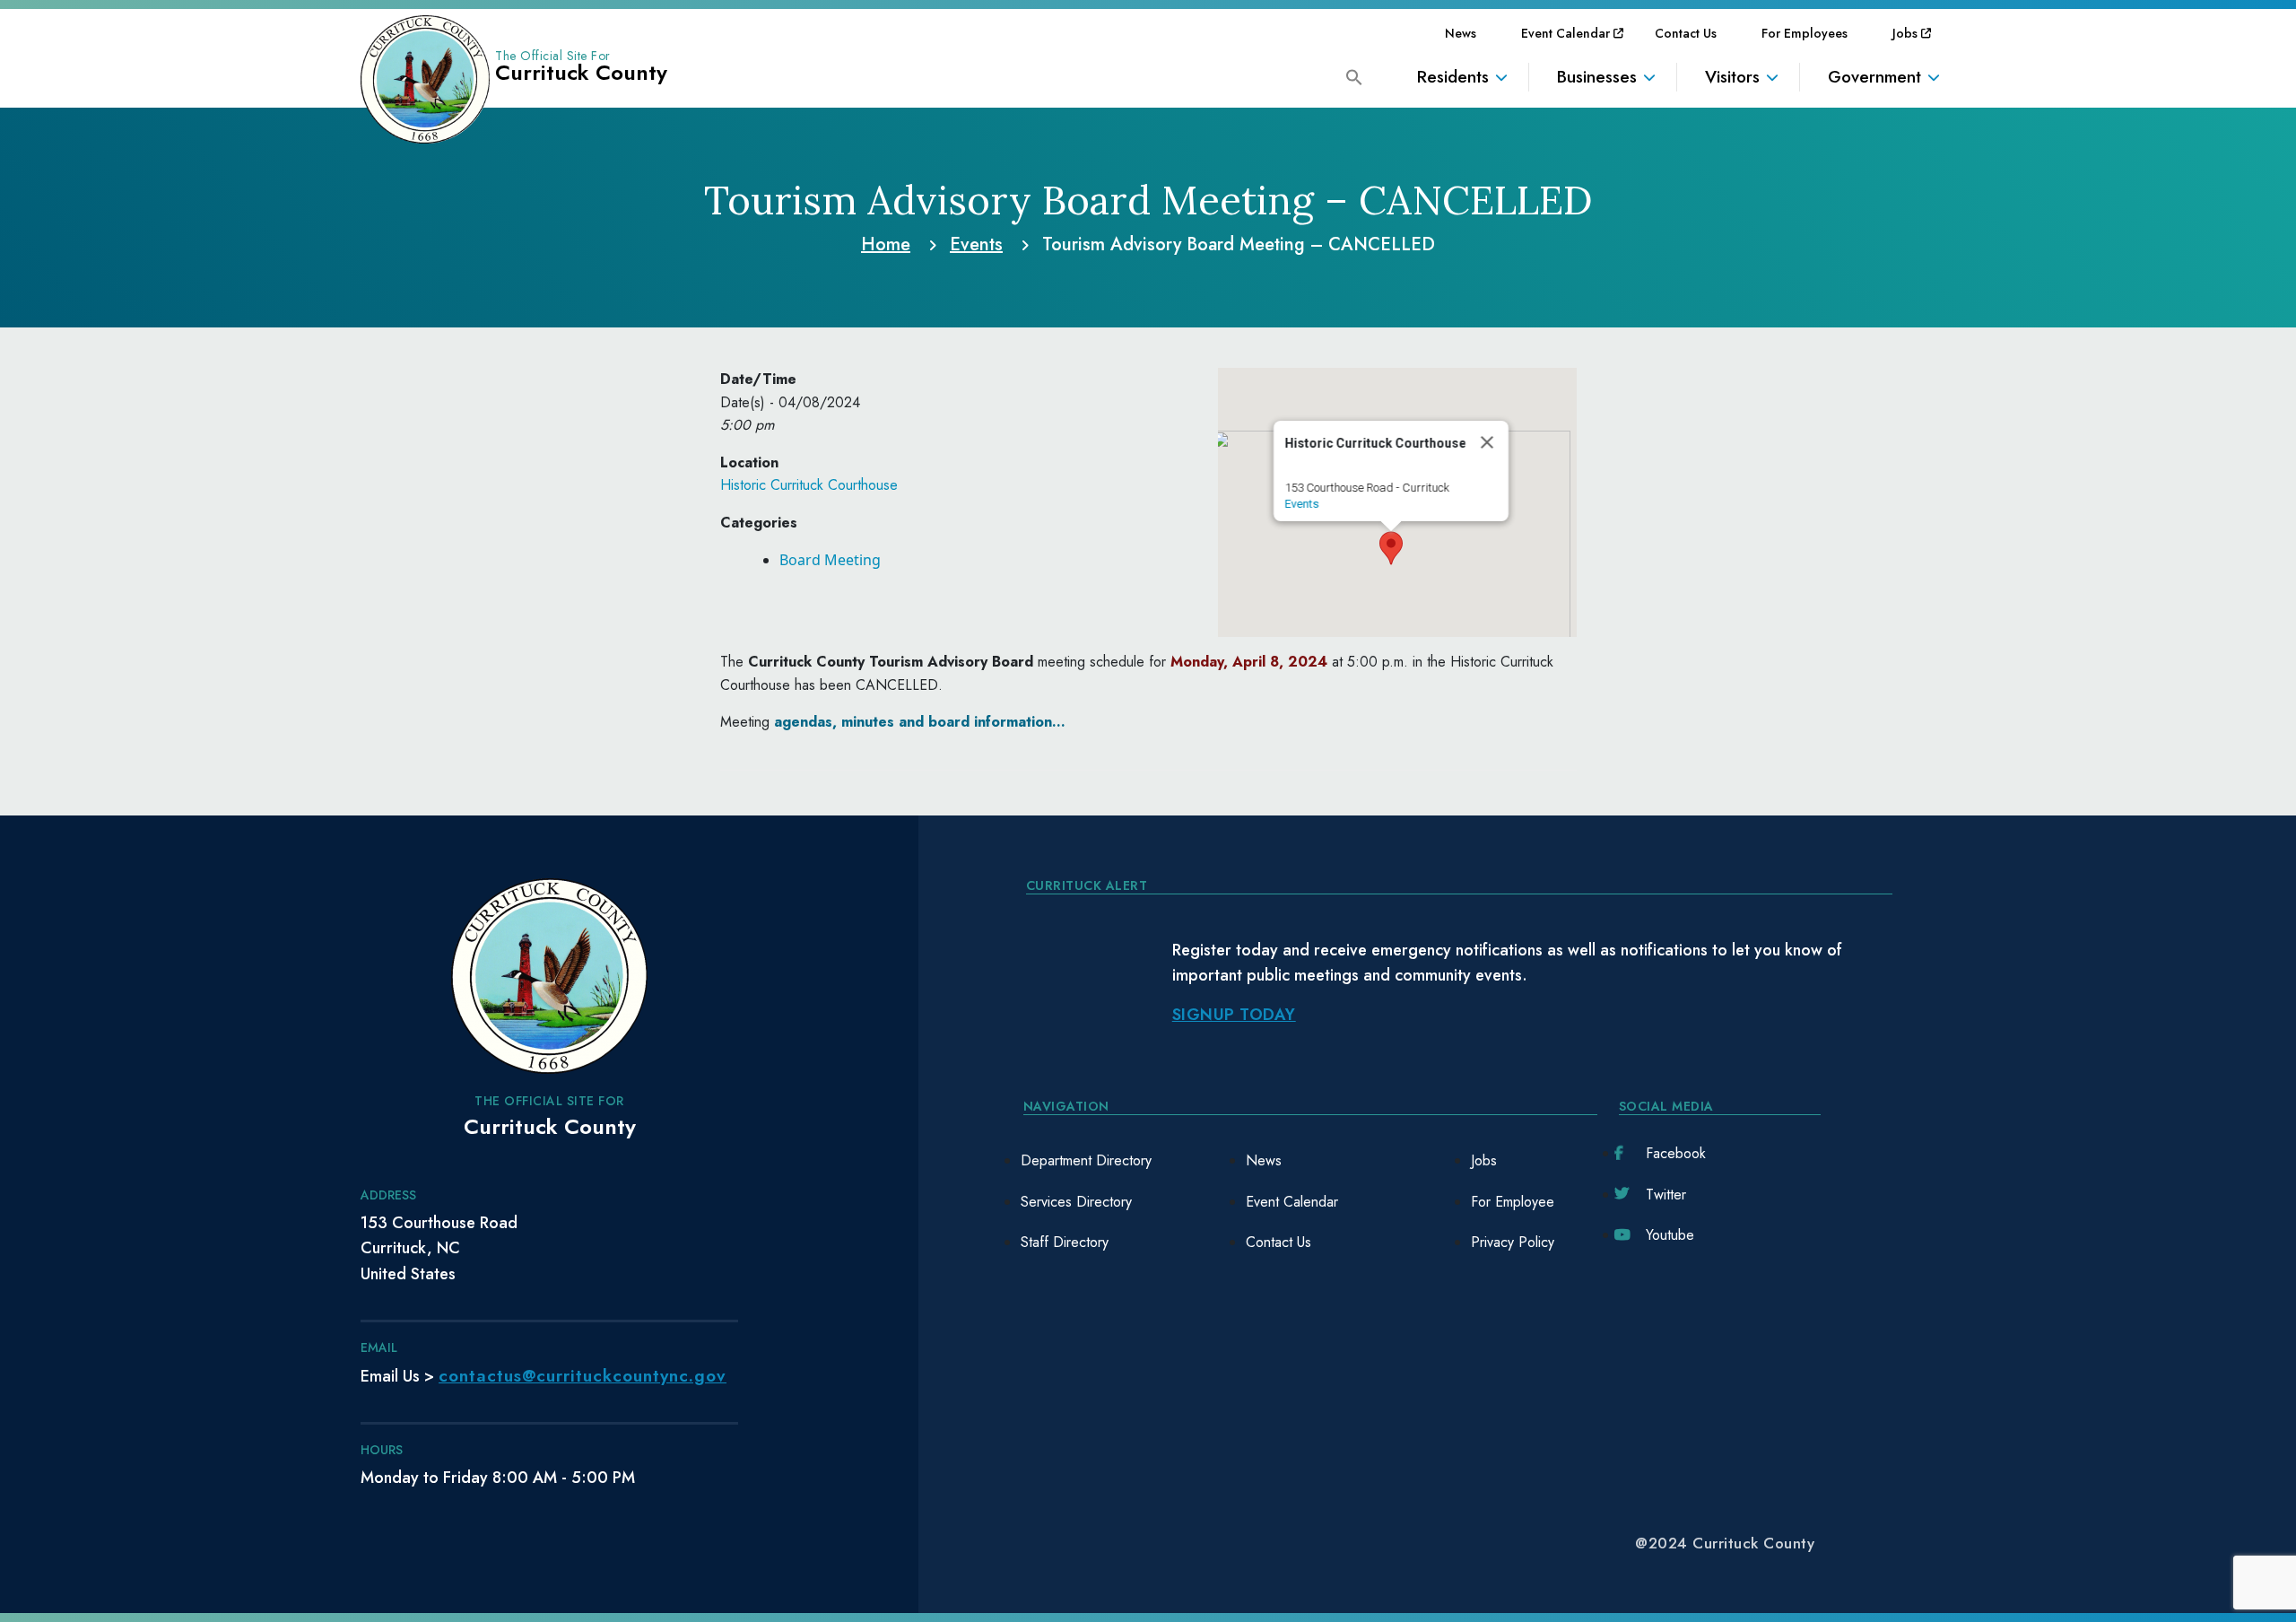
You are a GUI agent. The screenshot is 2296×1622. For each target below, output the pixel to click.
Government (1874, 77)
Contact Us (1686, 33)
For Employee (1513, 1202)
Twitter (1666, 1195)
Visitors (1732, 77)
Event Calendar (1565, 33)
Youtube (1670, 1235)
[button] (1354, 76)
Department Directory (1086, 1160)
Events (1301, 504)
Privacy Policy (1513, 1242)
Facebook (1676, 1153)
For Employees (1805, 33)
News (1461, 33)
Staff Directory (1065, 1242)
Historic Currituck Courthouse (809, 485)
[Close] (1487, 442)
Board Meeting (830, 560)
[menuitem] (1461, 33)
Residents (1453, 77)
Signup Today (1234, 1015)
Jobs (1905, 33)
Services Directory (1076, 1202)
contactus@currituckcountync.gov (583, 1376)
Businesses (1597, 77)
